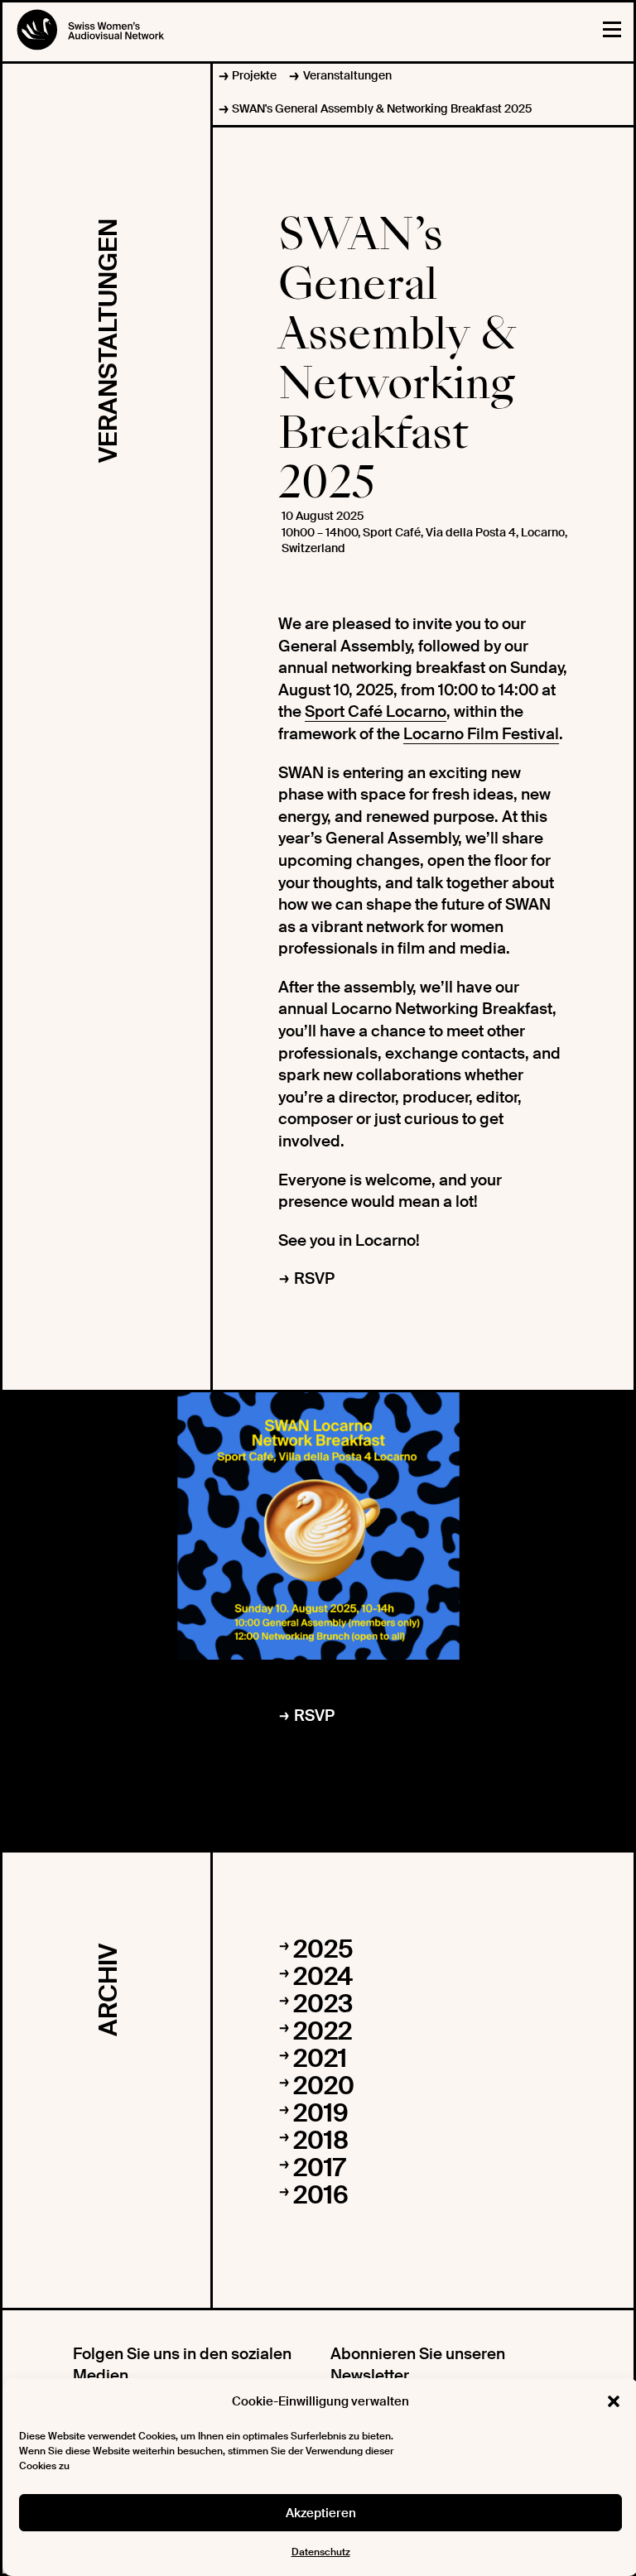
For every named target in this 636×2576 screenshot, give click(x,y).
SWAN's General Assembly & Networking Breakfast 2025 (382, 108)
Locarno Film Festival (481, 734)
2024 (323, 1976)
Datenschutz (321, 2552)
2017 (319, 2167)
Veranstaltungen (347, 75)
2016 (321, 2195)
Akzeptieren (321, 2513)
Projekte (254, 75)
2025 (323, 1949)
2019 (321, 2113)
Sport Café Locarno (376, 711)
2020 (324, 2086)
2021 (320, 2058)
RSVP (314, 1278)
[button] (614, 2401)
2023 (323, 2004)
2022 (323, 2031)
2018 (321, 2140)
